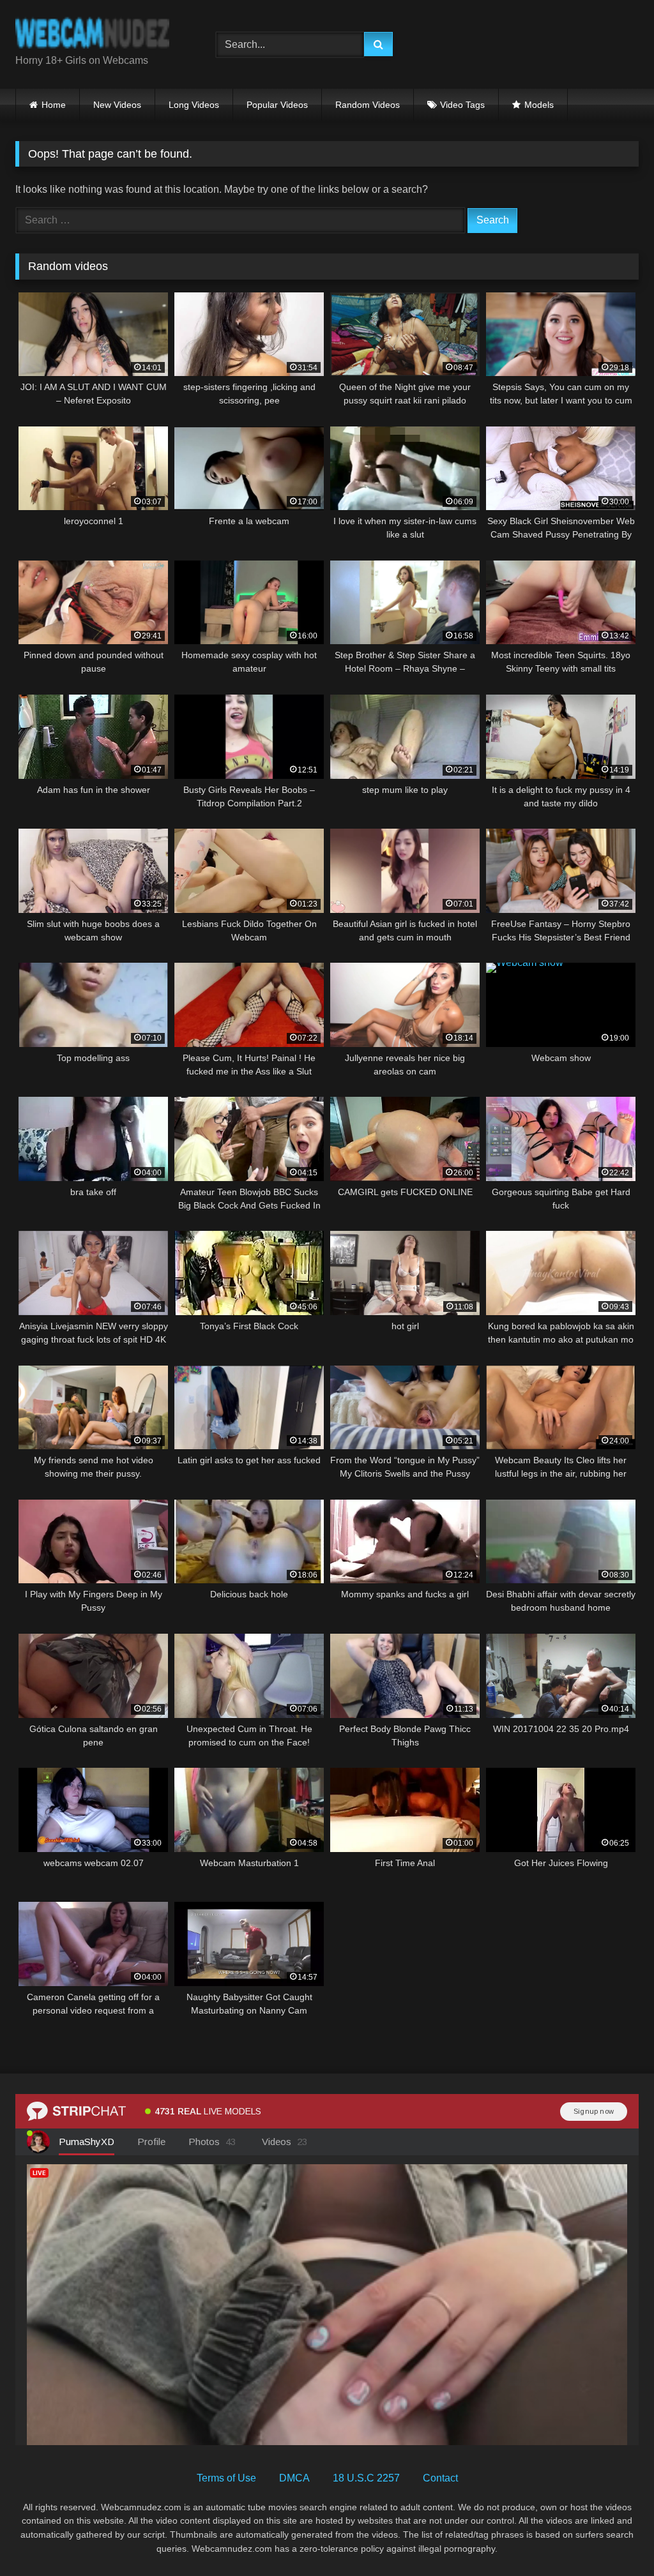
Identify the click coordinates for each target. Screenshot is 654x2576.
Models (539, 105)
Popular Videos (277, 105)
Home (54, 105)
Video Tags (462, 105)
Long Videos (194, 105)
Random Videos (368, 105)
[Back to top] (614, 2538)
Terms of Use (226, 2478)
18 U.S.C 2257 (366, 2478)
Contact (440, 2478)
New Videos (117, 105)
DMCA (294, 2478)
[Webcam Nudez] (101, 34)
